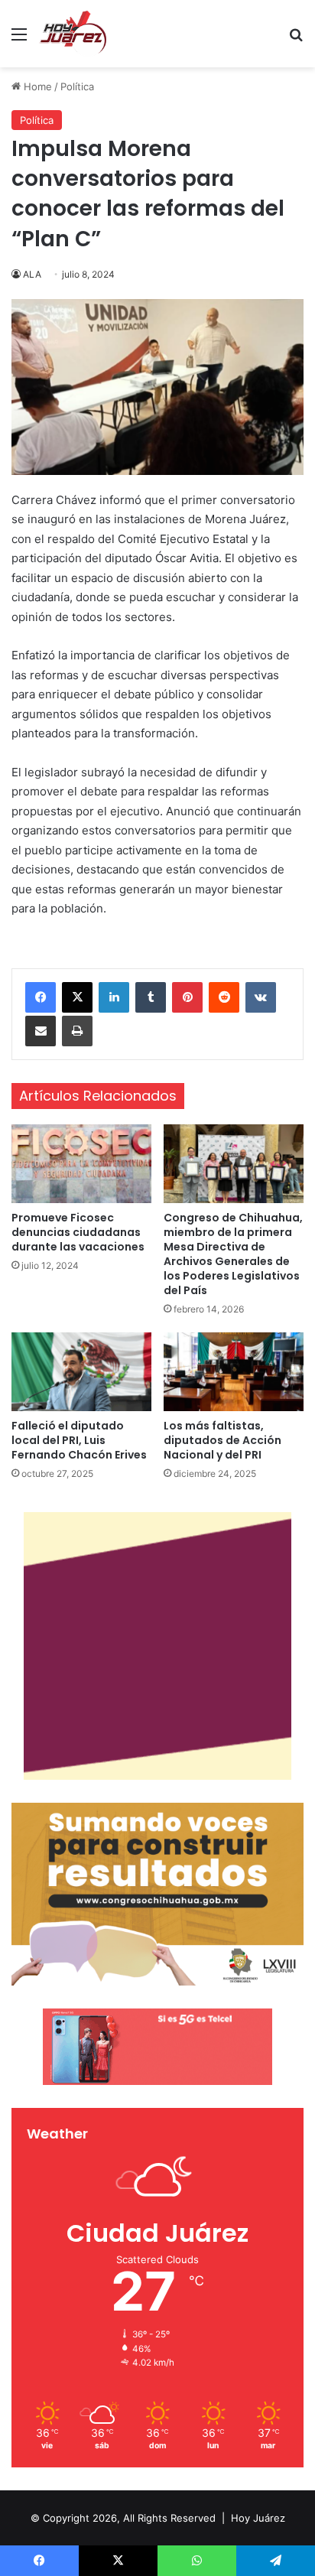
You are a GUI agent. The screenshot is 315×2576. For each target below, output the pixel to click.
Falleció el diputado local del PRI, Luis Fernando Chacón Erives (79, 1440)
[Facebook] (41, 997)
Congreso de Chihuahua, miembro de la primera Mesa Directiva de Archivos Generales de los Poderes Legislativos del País (233, 1254)
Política (77, 86)
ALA (32, 274)
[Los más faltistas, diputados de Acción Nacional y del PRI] (234, 1372)
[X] (77, 997)
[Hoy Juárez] (72, 34)
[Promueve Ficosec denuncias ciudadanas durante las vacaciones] (81, 1164)
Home (36, 86)
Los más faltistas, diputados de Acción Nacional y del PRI (222, 1440)
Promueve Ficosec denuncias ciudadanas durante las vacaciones (78, 1232)
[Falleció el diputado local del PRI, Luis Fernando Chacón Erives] (81, 1372)
